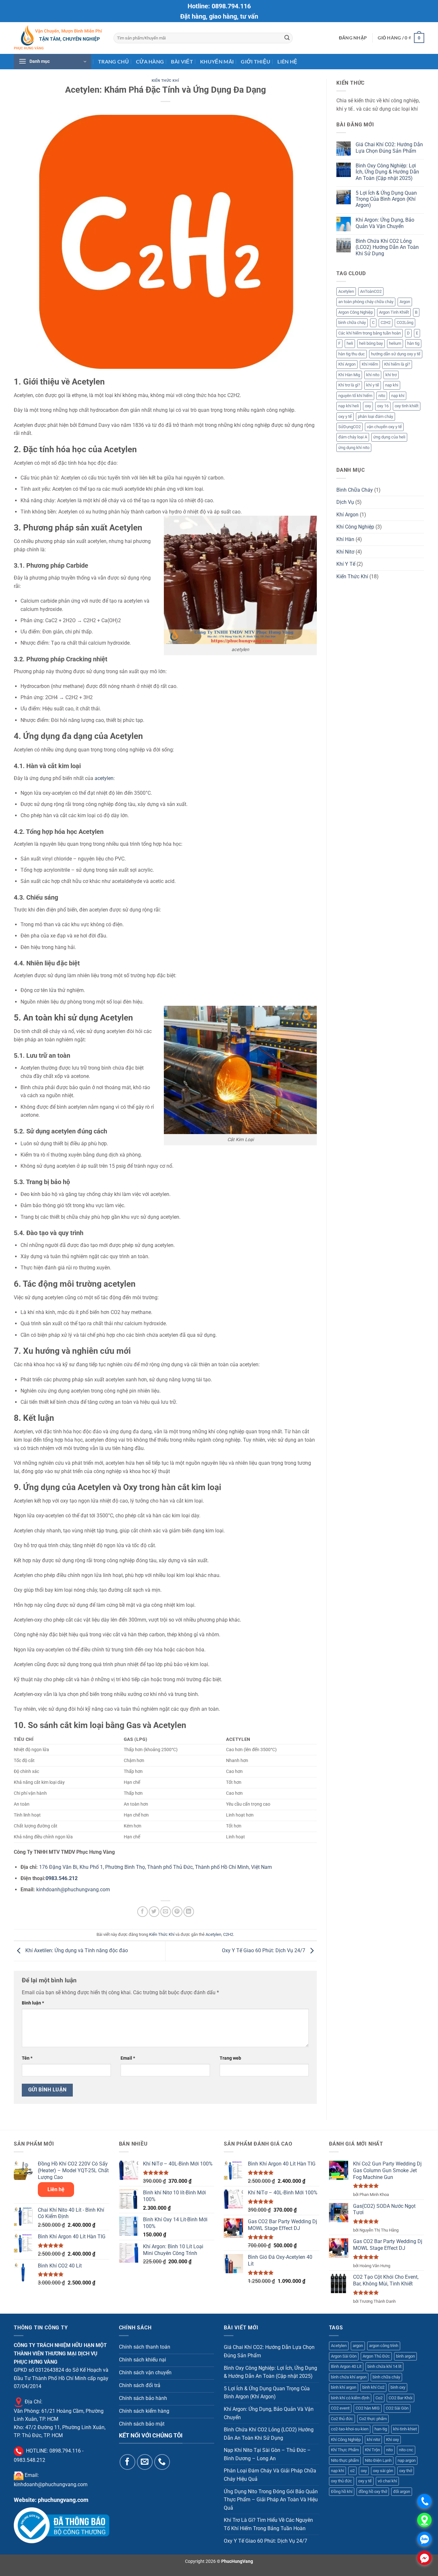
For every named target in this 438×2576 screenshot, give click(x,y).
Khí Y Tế (346, 564)
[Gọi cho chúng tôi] (162, 2462)
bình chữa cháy (352, 322)
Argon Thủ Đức (376, 2356)
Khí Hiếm (370, 364)
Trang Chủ (114, 61)
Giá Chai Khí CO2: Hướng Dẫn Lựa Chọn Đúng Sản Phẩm (389, 148)
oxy (368, 406)
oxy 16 (383, 406)
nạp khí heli (349, 406)
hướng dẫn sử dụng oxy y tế (396, 354)
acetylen (104, 778)
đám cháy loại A (353, 437)
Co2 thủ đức (342, 2419)
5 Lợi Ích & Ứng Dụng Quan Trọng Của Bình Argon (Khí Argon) (386, 199)
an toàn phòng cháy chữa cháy (366, 302)
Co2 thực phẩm (373, 2419)
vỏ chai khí (387, 2481)
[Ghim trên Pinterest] (177, 1912)
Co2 (379, 2398)
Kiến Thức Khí (165, 81)
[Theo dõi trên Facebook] (127, 2462)
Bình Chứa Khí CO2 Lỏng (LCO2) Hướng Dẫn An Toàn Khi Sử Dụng (387, 247)
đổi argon (402, 2491)
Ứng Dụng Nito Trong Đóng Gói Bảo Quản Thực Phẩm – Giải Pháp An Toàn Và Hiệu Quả (271, 2500)
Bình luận (33, 2003)
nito (382, 396)
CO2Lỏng (405, 322)
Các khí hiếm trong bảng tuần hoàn (370, 333)
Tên (27, 2058)
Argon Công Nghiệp (356, 312)
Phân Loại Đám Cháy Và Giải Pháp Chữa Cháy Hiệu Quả (270, 2475)
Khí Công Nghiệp (355, 527)
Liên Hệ (287, 61)
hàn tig (413, 343)
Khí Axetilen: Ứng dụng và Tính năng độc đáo (76, 1951)
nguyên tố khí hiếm (355, 396)
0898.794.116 (65, 2451)
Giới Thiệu (256, 61)
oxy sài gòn (383, 2471)
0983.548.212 (29, 2460)
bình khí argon (344, 2387)
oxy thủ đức (341, 2481)
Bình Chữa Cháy (355, 490)
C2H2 (228, 1934)
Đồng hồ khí (342, 2491)
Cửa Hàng (150, 61)
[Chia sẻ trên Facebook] (143, 1912)
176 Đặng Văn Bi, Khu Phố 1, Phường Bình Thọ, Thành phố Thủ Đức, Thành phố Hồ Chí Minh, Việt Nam (156, 1867)
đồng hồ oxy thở (373, 2491)
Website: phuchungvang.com (51, 2500)
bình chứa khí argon (349, 2377)
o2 (352, 2471)
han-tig (381, 2429)
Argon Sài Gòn (344, 2356)
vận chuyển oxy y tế (384, 427)
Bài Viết (182, 61)
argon (358, 2346)
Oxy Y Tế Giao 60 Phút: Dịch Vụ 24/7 (264, 1951)
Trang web (230, 2058)
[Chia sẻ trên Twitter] (154, 1912)
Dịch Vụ (345, 502)
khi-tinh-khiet (405, 2429)
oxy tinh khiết (407, 406)
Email (128, 2058)
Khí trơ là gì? (349, 385)
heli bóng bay (371, 343)
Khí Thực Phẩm (345, 2450)
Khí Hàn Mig (349, 375)
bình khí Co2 (373, 2387)
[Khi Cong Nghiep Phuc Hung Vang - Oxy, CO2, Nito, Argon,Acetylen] (59, 38)
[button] (353, 38)
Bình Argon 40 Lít (346, 2366)
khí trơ (391, 375)
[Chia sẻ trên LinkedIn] (189, 1912)
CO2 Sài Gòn (397, 2408)
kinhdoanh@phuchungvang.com (73, 1890)
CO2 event (340, 2408)
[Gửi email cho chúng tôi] (145, 2462)
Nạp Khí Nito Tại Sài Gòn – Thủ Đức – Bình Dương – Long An (267, 2454)
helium (395, 343)
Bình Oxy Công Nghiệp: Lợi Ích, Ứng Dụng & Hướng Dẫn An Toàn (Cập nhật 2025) (387, 172)
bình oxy (398, 2387)
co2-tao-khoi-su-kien (350, 2429)
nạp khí (398, 396)
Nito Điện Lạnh (378, 2460)
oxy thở (406, 2471)
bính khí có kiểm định (350, 2398)
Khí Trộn (372, 2450)
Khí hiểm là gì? (397, 364)
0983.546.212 (62, 1878)
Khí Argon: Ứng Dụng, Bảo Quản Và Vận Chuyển (385, 223)
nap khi (392, 385)
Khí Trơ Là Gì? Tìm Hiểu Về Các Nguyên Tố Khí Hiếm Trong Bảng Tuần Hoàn (268, 2524)
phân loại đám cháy (375, 416)
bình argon (405, 2356)
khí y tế (373, 385)
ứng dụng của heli (389, 437)
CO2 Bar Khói (400, 2398)
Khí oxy (392, 2440)
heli (350, 343)
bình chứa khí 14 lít (384, 2366)
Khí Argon (347, 364)
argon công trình (384, 2346)
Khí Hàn (345, 539)
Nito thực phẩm (345, 2460)
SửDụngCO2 (350, 427)
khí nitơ (373, 2440)
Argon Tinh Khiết (394, 312)
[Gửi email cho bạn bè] (166, 1912)
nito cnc (406, 2450)
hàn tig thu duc (352, 354)
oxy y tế (345, 416)
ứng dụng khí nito (354, 448)
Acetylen (213, 1934)
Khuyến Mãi (217, 61)
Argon (405, 302)
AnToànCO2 (371, 291)
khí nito (373, 375)
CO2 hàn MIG (368, 2408)
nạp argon (407, 2460)
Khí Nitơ (345, 552)
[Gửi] (287, 38)
